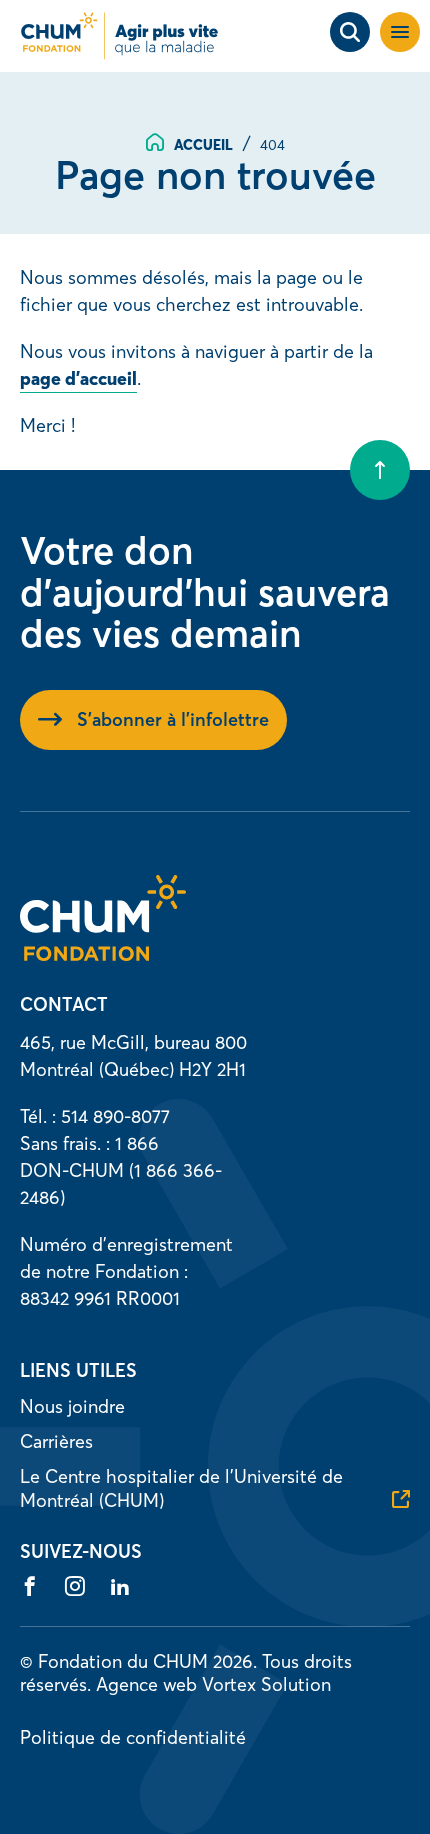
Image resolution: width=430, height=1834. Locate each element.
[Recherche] (350, 32)
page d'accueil (78, 378)
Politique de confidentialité (133, 1737)
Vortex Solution (266, 1684)
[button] (400, 32)
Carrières (56, 1441)
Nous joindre (72, 1406)
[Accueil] (103, 954)
